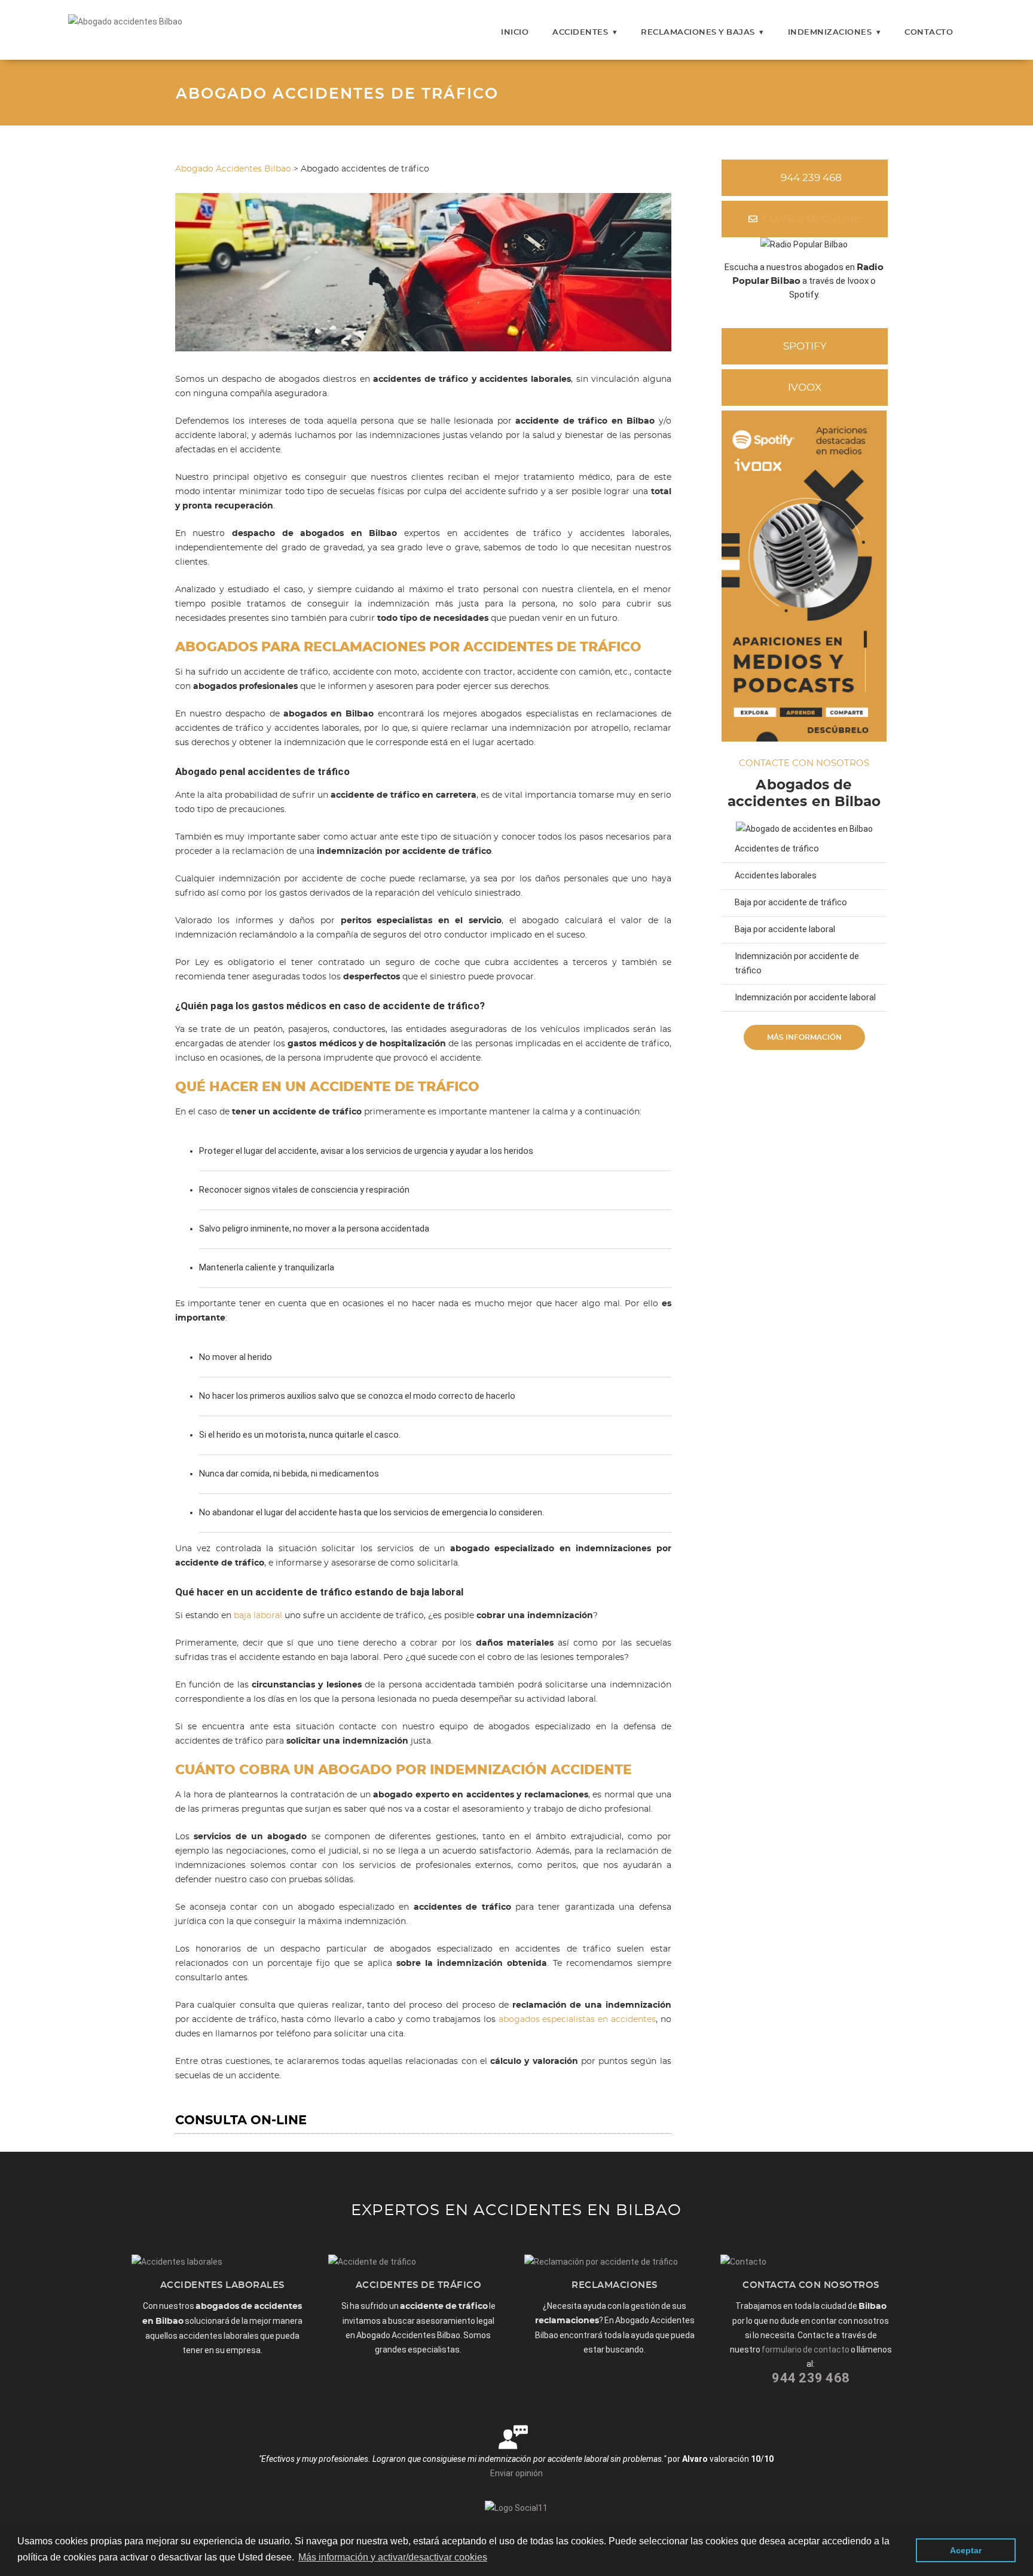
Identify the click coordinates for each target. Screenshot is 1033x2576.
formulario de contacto (806, 2350)
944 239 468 (811, 178)
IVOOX (805, 388)
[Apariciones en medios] (804, 739)
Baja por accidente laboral (785, 929)
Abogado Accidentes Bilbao (233, 169)
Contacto (929, 33)
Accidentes (580, 33)
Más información (804, 1037)
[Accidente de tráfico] (372, 2262)
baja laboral (258, 1616)
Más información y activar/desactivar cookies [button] (393, 2557)
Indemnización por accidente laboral (805, 998)
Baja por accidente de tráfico (791, 903)
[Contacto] (743, 2262)
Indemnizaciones (830, 33)
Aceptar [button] (966, 2550)
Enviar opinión (516, 2473)
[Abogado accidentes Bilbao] (125, 22)
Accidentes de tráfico (777, 849)
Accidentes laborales (776, 876)
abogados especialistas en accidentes (577, 2020)
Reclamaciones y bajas (698, 33)
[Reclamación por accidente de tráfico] (601, 2262)
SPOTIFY (805, 346)
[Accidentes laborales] (177, 2262)
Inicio (515, 33)
